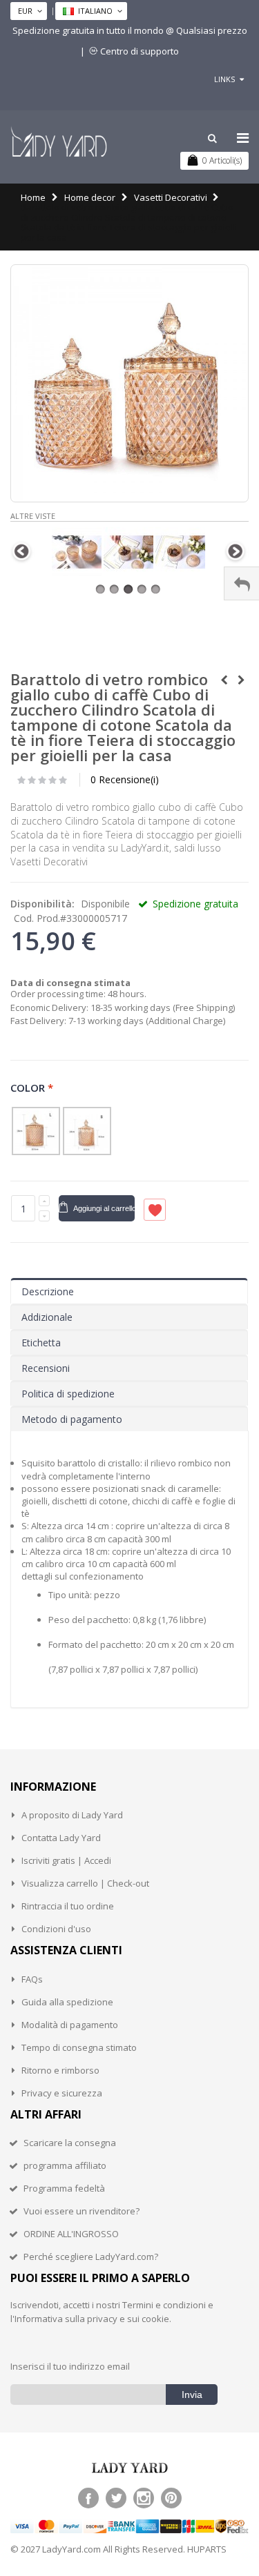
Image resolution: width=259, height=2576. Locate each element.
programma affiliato (65, 2165)
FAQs (32, 1979)
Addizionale (47, 1317)
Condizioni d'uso (56, 1929)
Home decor (90, 197)
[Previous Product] (224, 680)
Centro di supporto (140, 51)
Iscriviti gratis (48, 1860)
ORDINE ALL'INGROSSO (71, 2234)
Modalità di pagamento (70, 2025)
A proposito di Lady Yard (72, 1815)
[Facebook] (88, 2498)
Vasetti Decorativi (171, 197)
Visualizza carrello (60, 1883)
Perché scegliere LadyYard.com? (91, 2257)
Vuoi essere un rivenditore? (81, 2211)
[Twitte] (116, 2498)
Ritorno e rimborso (60, 2070)
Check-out (128, 1883)
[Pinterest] (171, 2498)
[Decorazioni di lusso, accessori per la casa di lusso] (59, 141)
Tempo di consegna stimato (79, 2047)
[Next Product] (241, 680)
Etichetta (41, 1343)
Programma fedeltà (64, 2188)
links (224, 79)
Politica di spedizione (68, 1394)
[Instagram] (144, 2498)
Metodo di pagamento (72, 1419)
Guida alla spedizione (67, 2002)
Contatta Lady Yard (61, 1838)
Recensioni (46, 1368)
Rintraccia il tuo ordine (68, 1906)
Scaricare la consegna (70, 2143)
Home (33, 197)
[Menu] (243, 138)
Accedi (98, 1860)
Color (32, 1087)
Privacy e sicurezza (62, 2093)
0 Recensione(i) (125, 779)
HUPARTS (207, 2549)
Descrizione (48, 1291)
